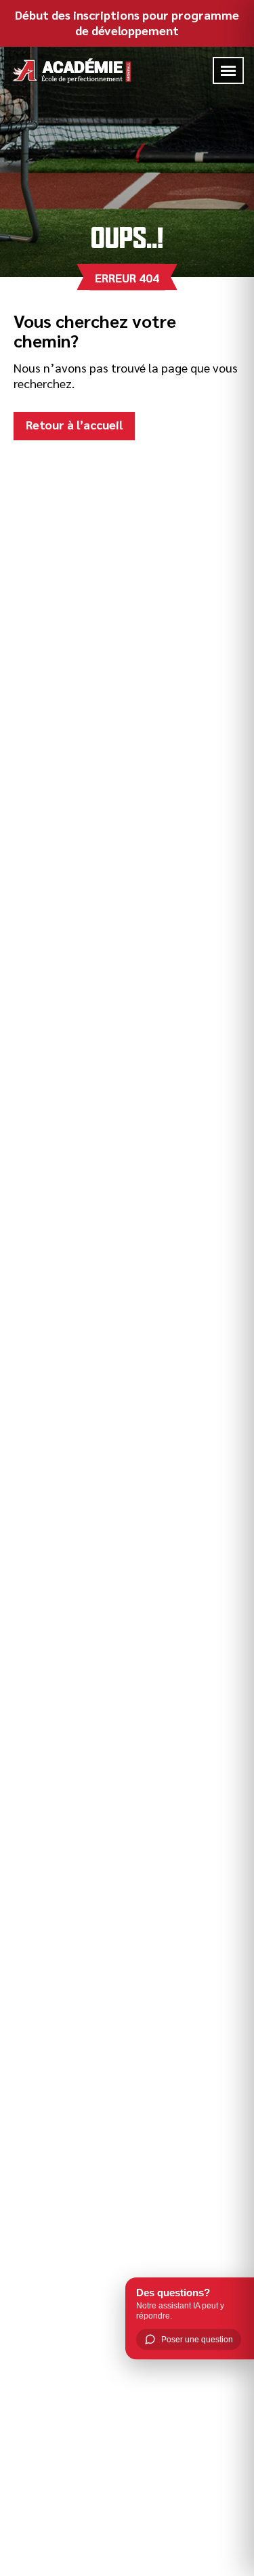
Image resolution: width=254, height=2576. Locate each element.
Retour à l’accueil (74, 424)
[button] (228, 71)
